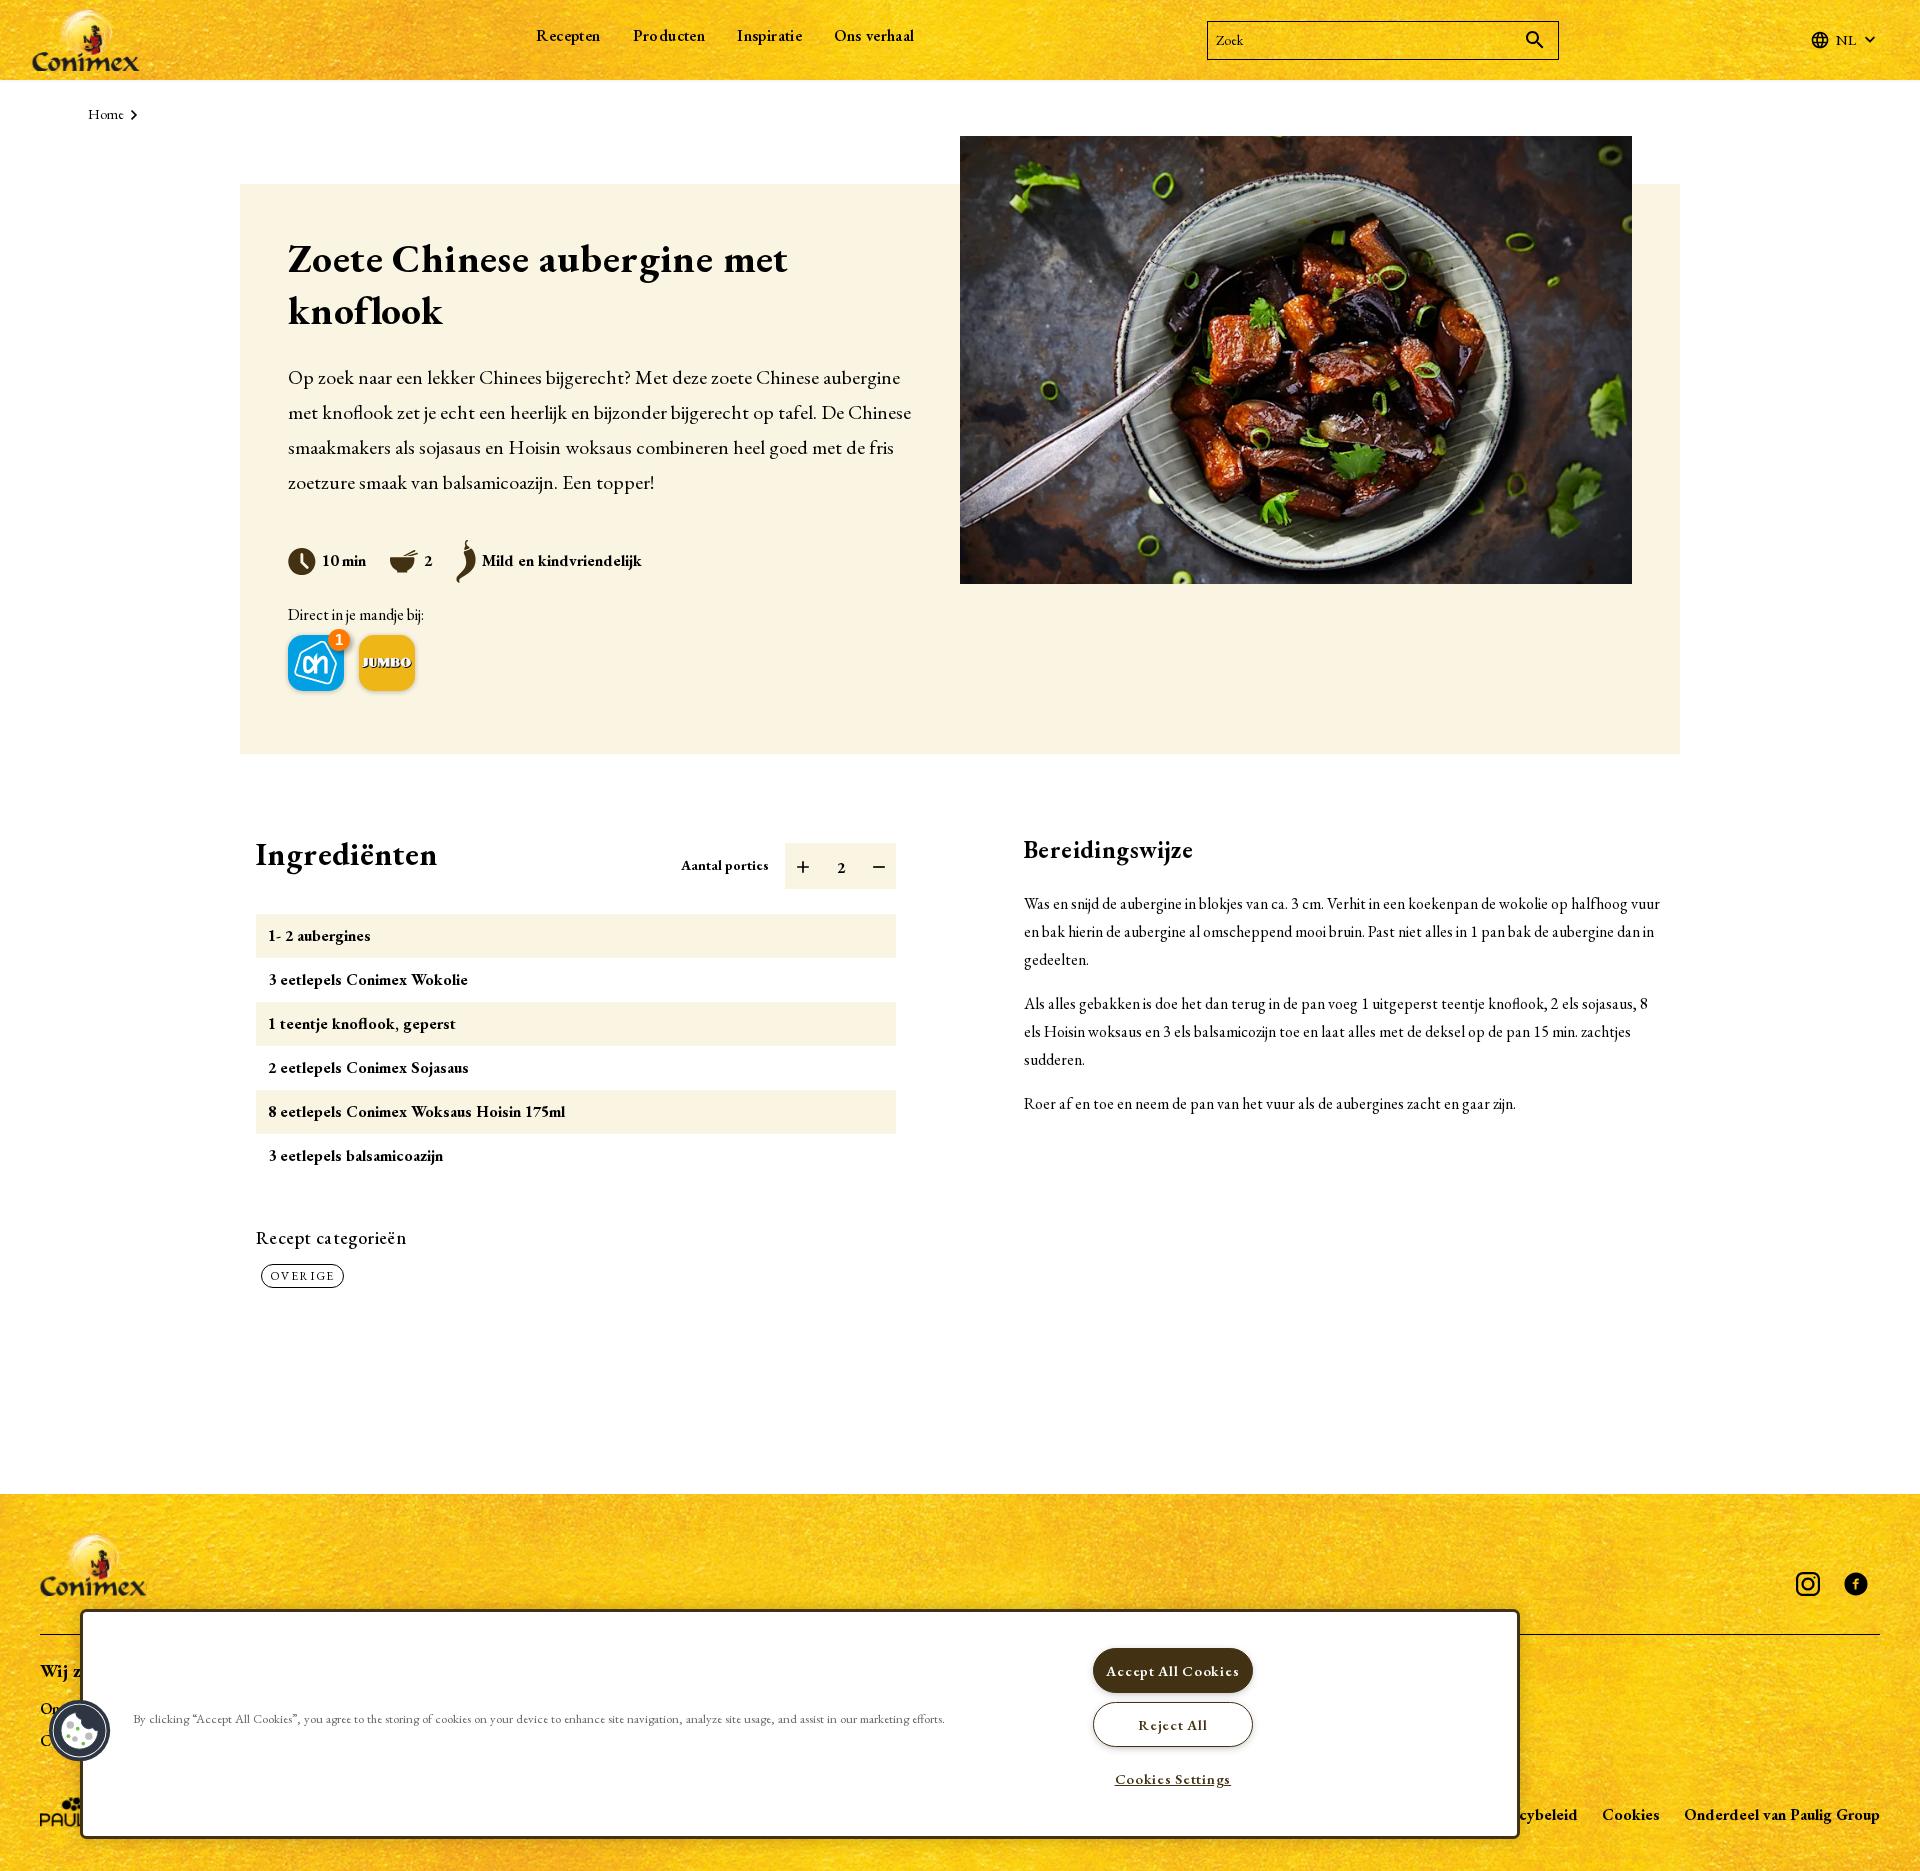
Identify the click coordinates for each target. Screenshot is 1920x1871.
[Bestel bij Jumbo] (387, 663)
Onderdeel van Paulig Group (1782, 1814)
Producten (669, 35)
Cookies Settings (1173, 1778)
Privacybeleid (1531, 1814)
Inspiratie (769, 35)
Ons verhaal (874, 35)
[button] (80, 1731)
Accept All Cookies (1172, 1670)
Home (106, 114)
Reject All (1172, 1724)
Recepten (568, 35)
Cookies (1631, 1814)
